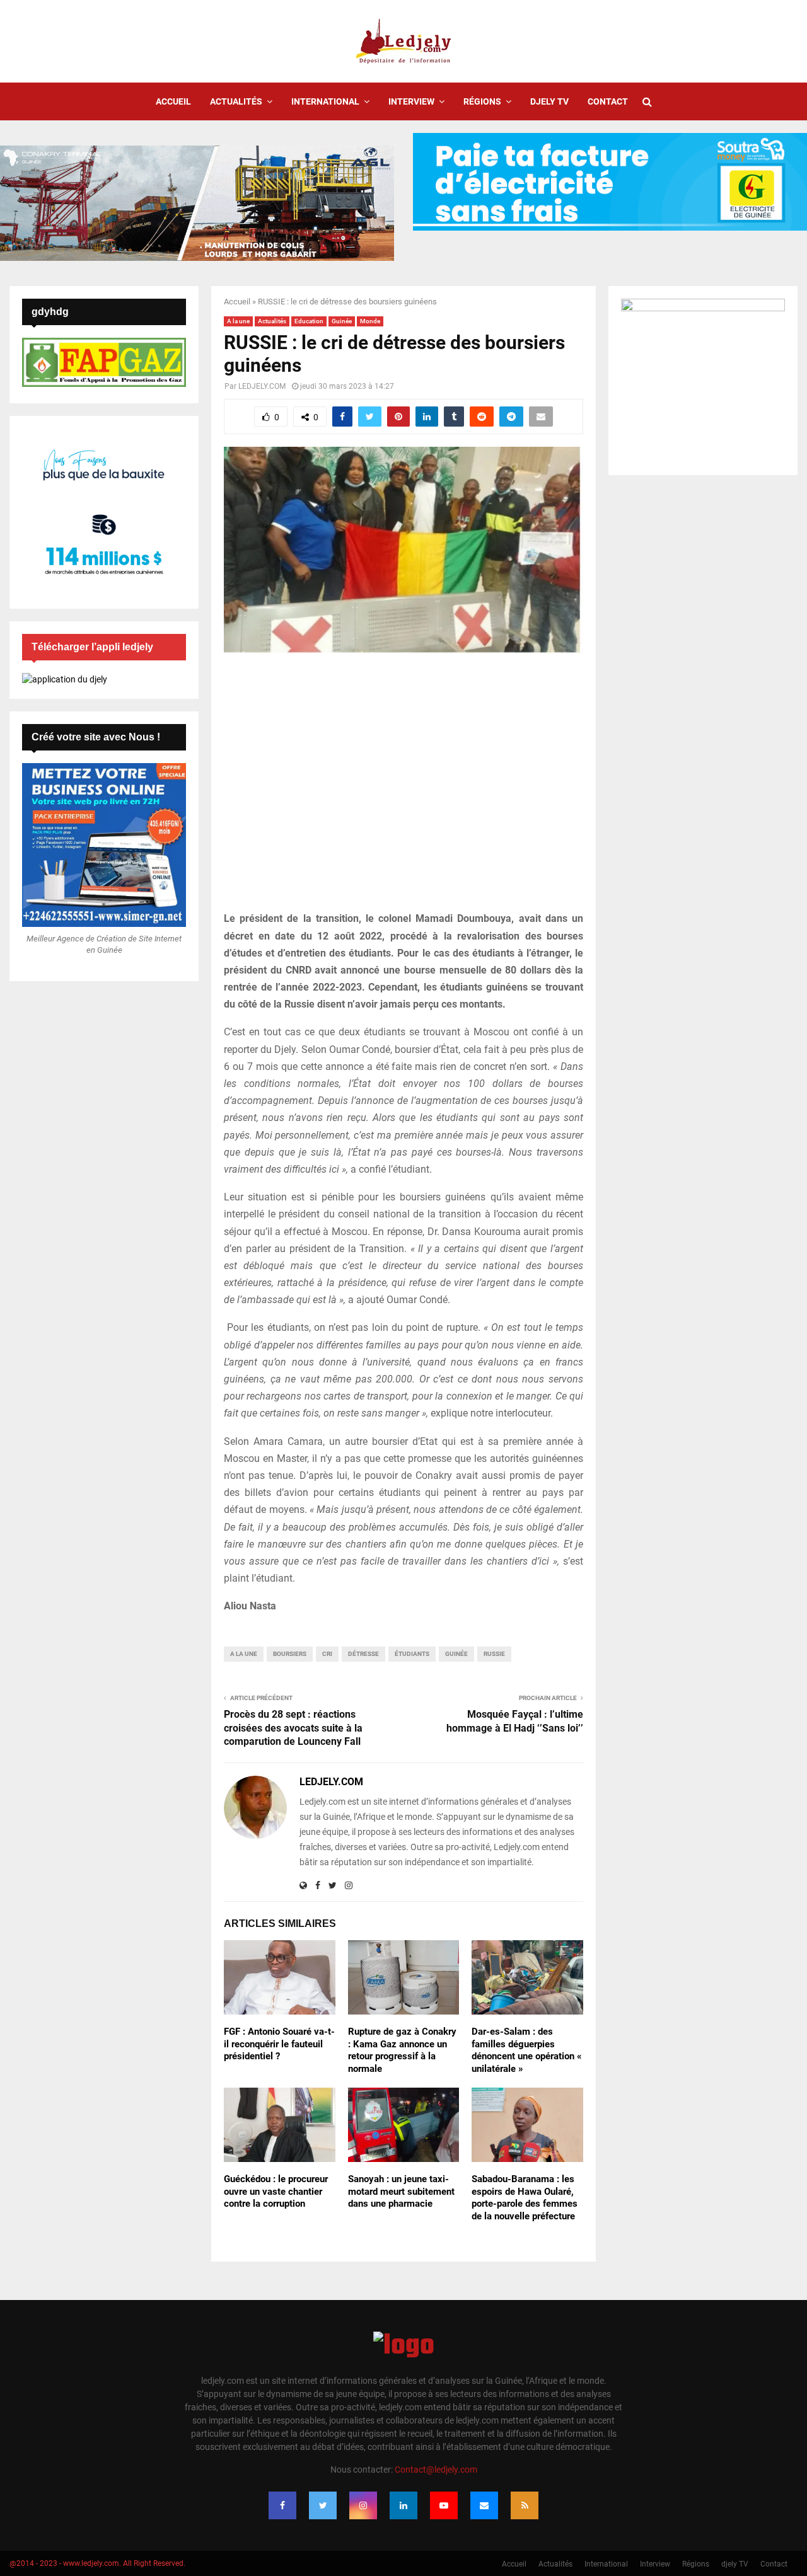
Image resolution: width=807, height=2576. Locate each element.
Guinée (342, 321)
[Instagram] (363, 2505)
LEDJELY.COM (262, 386)
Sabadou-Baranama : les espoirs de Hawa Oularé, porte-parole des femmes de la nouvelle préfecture (525, 2198)
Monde (370, 321)
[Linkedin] (403, 2505)
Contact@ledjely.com (436, 2470)
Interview (411, 101)
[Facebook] (282, 2505)
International (325, 101)
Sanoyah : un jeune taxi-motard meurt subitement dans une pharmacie (401, 2191)
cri (327, 1654)
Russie (494, 1654)
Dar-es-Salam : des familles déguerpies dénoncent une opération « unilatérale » (527, 2050)
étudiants (412, 1654)
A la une (238, 321)
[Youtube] (444, 2505)
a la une (244, 1654)
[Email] (484, 2505)
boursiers (290, 1654)
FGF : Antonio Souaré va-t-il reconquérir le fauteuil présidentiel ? (279, 2044)
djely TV (549, 101)
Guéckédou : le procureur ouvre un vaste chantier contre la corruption (276, 2191)
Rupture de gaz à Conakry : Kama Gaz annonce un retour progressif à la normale (402, 2050)
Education (309, 321)
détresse (363, 1654)
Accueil (173, 101)
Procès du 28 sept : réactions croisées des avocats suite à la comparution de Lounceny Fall (293, 1728)
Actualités (236, 101)
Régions (482, 101)
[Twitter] (323, 2505)
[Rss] (525, 2505)
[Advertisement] (403, 790)
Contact (608, 101)
